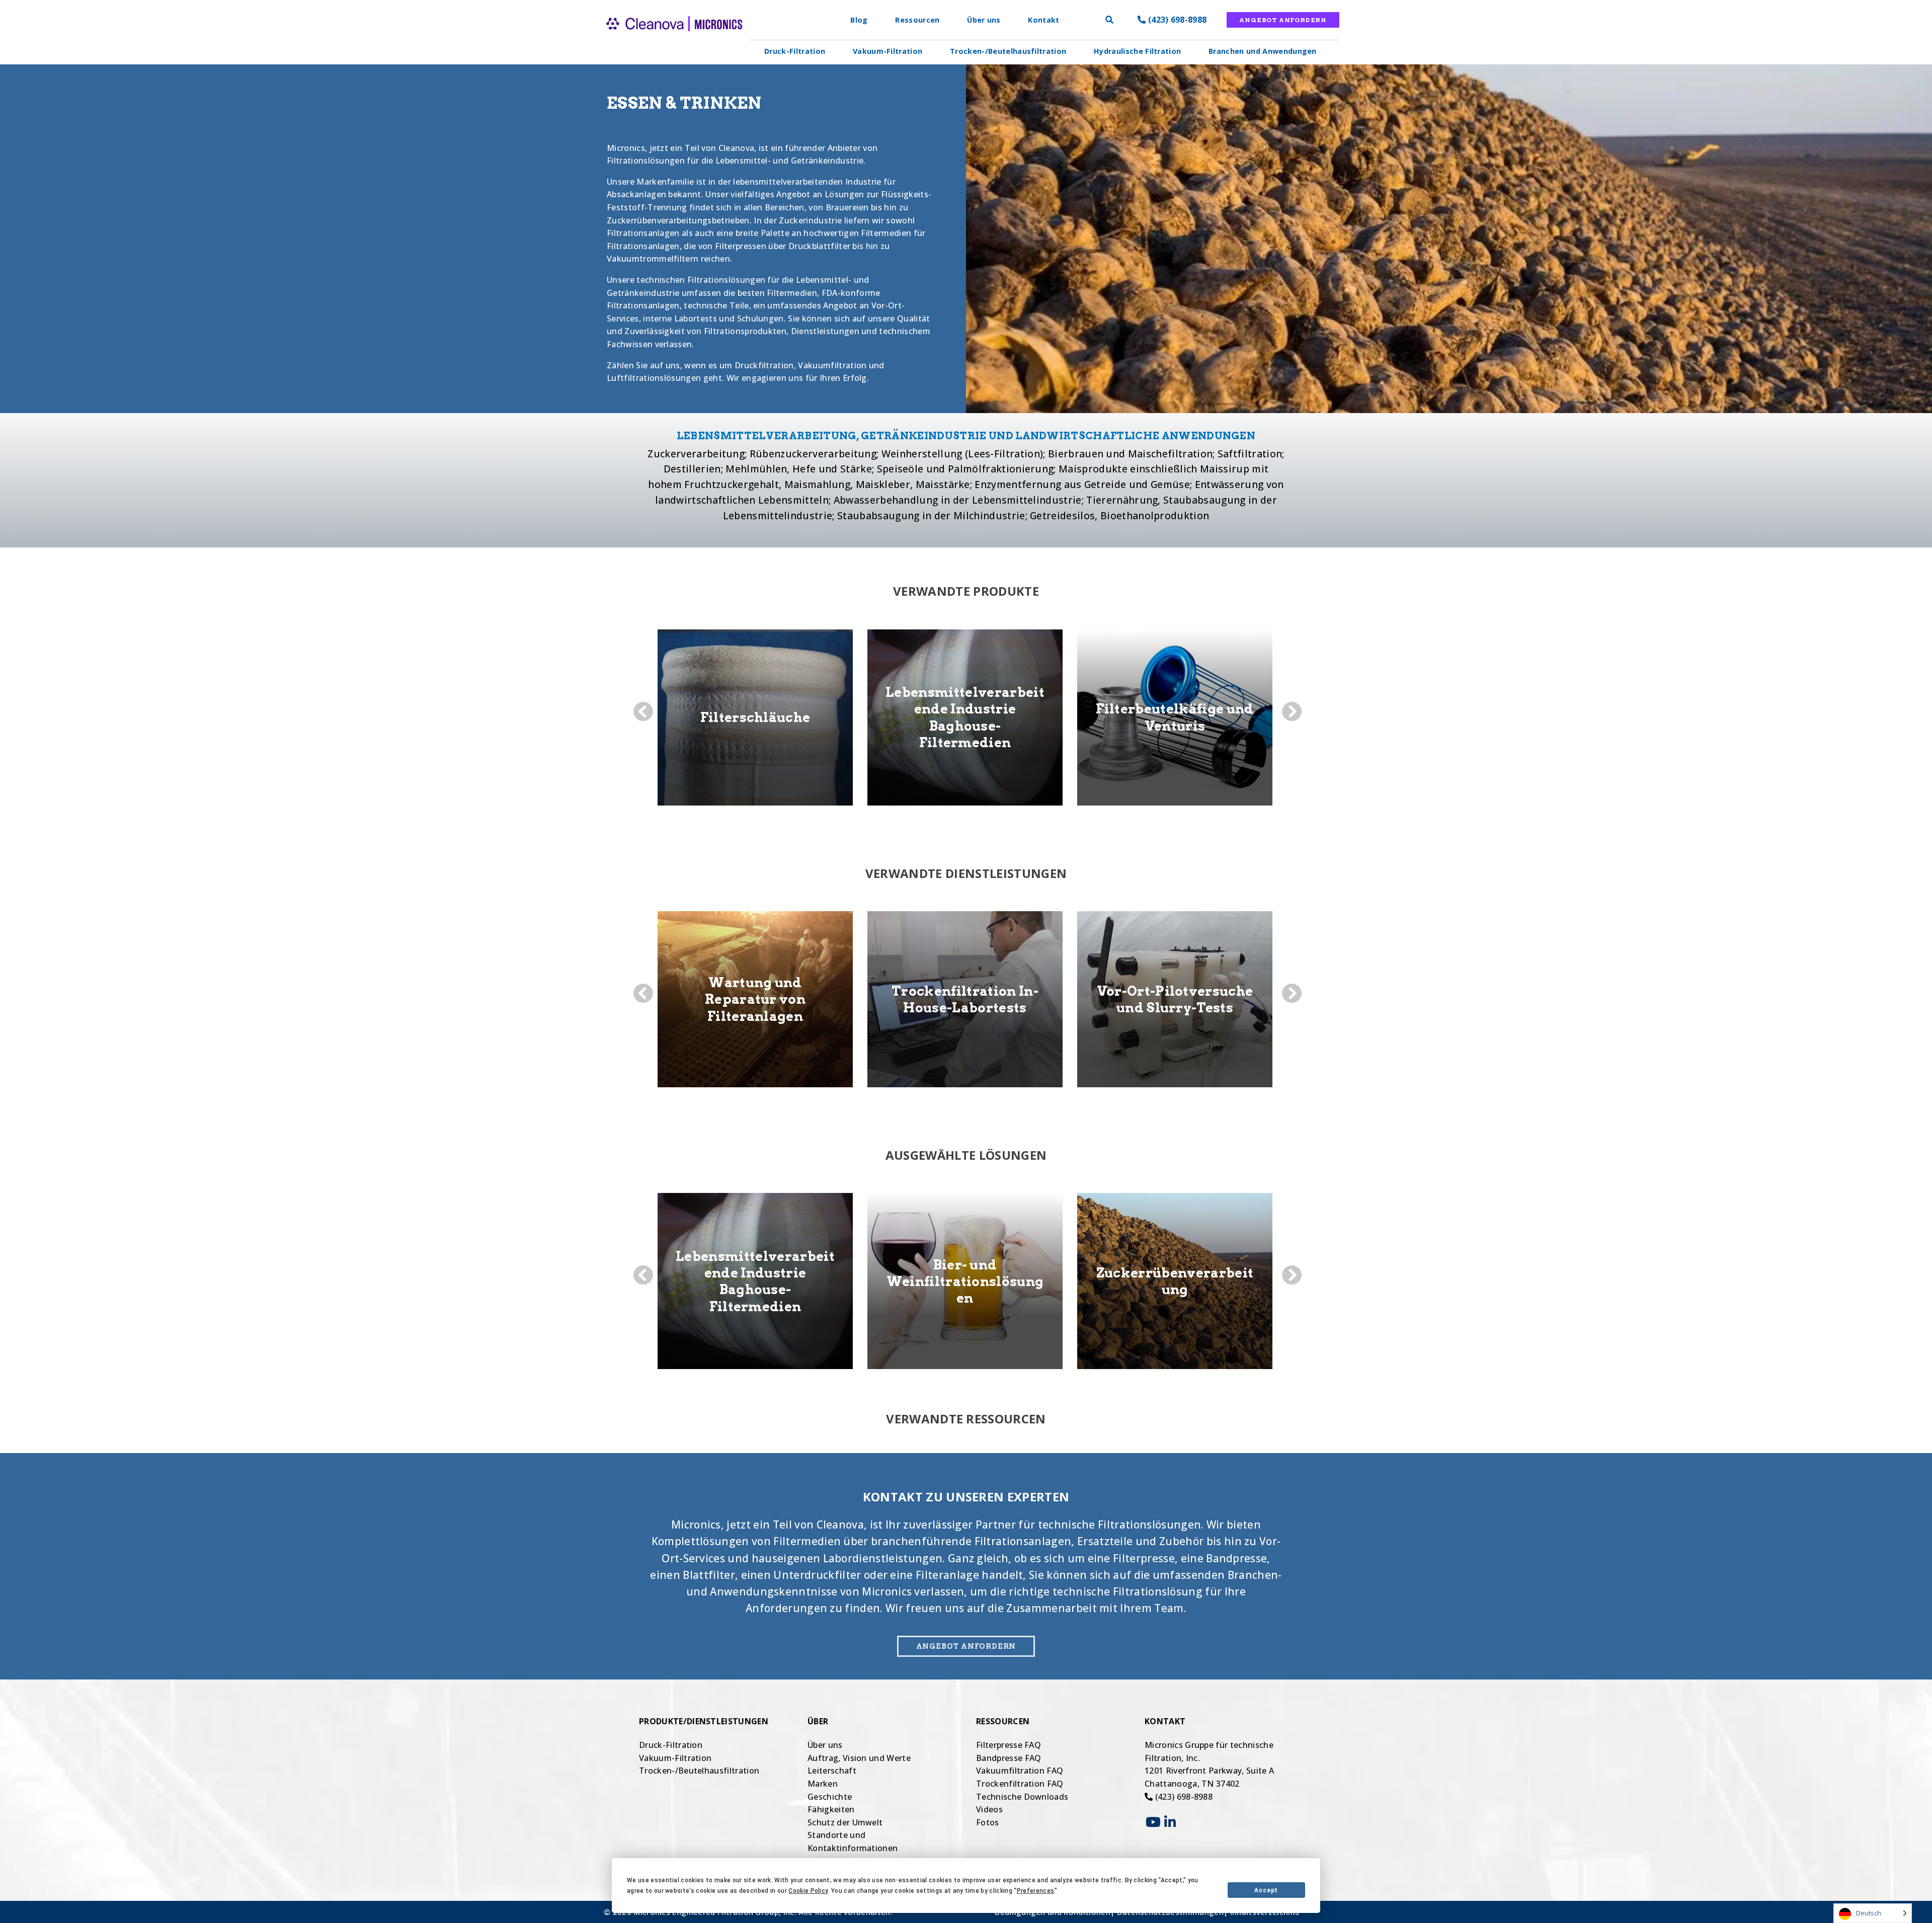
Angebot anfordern (1283, 20)
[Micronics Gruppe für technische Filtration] (656, 40)
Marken (823, 1784)
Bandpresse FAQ (1009, 1758)
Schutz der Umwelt (845, 1822)
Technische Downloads (1022, 1797)
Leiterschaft (832, 1771)
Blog (859, 20)
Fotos (988, 1822)
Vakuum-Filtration (888, 51)
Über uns (984, 20)
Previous (641, 711)
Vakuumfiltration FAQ (1020, 1771)
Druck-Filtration (795, 51)
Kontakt (1043, 20)
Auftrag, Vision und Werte (859, 1758)
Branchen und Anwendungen (1263, 51)
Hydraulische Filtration (1137, 51)
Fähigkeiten (831, 1809)
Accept (1266, 1890)
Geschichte (830, 1797)
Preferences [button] (1036, 1891)
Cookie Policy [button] (808, 1891)
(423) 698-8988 (1176, 20)
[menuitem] (795, 51)
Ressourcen (917, 20)
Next (1291, 711)
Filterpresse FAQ (1009, 1745)
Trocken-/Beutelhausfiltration (1008, 51)
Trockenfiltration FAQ (1020, 1784)
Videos (989, 1809)
